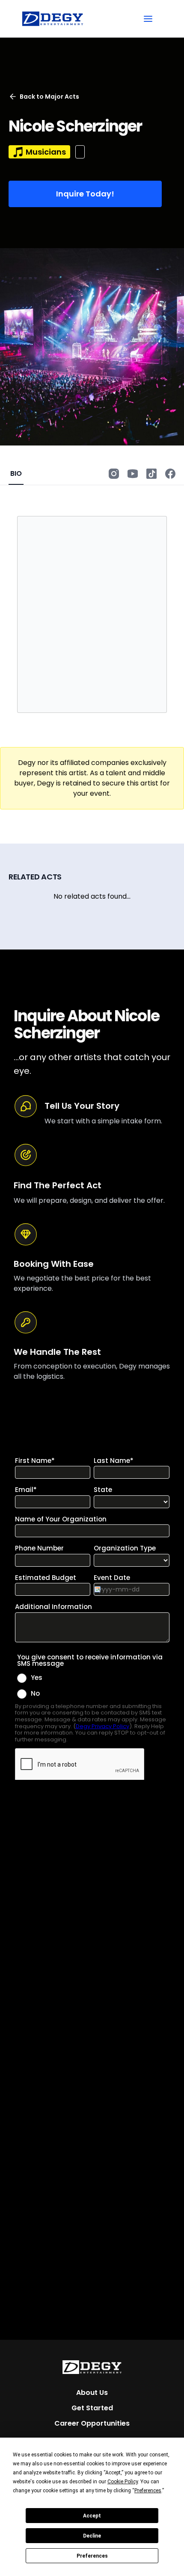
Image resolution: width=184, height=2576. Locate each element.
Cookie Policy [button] (123, 2482)
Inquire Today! (85, 194)
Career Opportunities (92, 2423)
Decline (92, 2536)
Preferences (92, 2556)
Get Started (92, 2408)
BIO (16, 473)
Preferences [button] (148, 2491)
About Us (92, 2393)
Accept (92, 2516)
